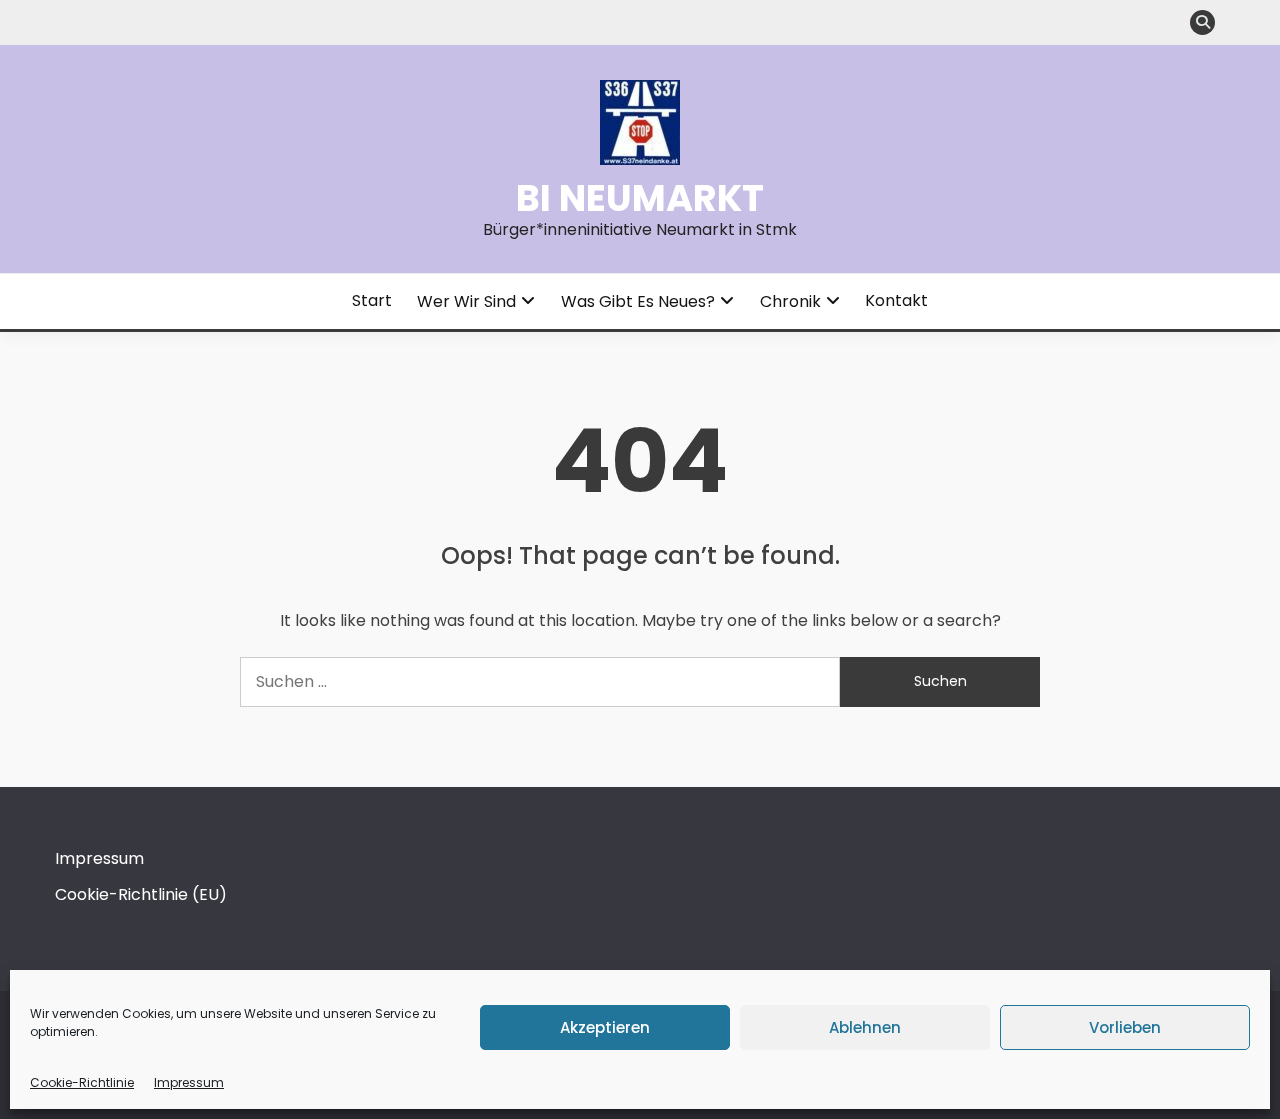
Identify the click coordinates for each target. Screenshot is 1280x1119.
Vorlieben (1125, 1027)
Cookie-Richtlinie (82, 1082)
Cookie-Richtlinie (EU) (141, 894)
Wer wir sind (466, 301)
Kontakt (896, 300)
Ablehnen (865, 1027)
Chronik (790, 301)
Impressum (189, 1082)
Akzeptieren (605, 1027)
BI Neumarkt (640, 198)
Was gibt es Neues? (638, 301)
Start (372, 300)
